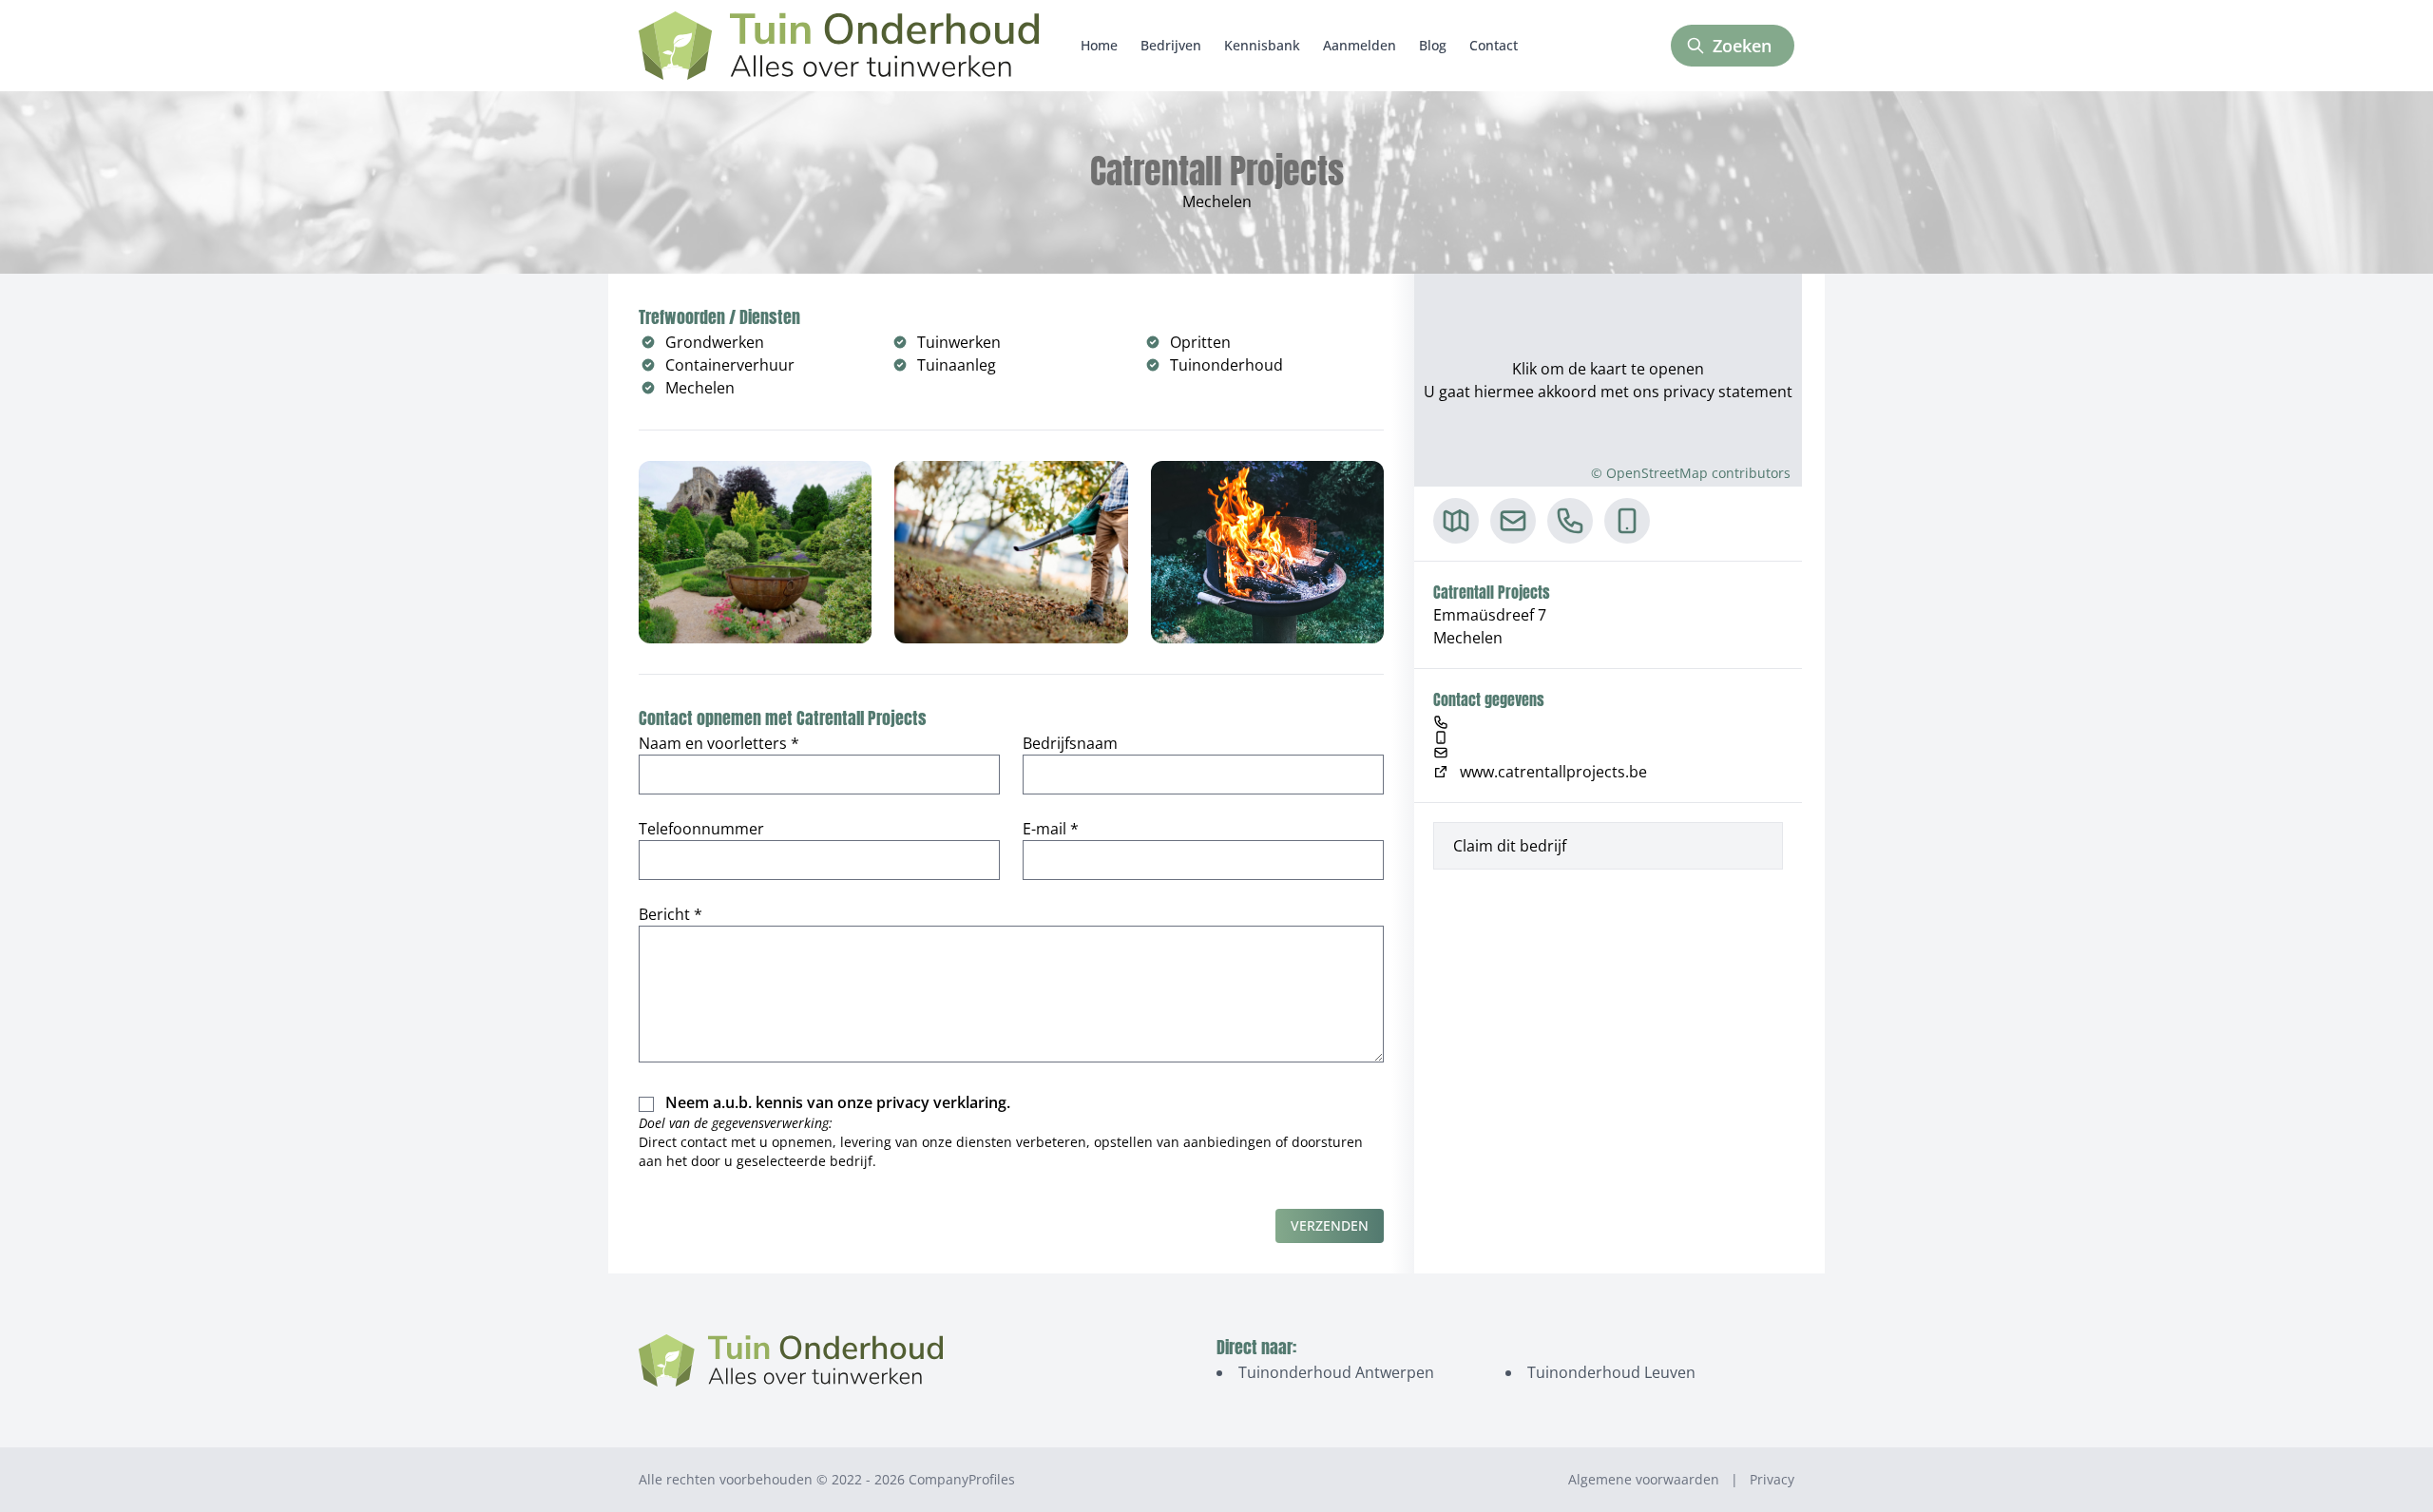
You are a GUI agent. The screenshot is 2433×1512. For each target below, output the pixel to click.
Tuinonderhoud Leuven (1611, 1372)
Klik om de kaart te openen (1608, 369)
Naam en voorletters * (719, 743)
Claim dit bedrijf (1510, 846)
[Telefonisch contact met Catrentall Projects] (1570, 521)
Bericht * (671, 914)
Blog (1433, 45)
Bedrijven (1171, 45)
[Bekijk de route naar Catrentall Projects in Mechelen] (1456, 521)
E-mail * (1051, 829)
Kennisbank (1262, 45)
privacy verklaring (941, 1102)
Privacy (1772, 1479)
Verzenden (1330, 1225)
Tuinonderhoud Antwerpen (1336, 1372)
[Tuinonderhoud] (839, 46)
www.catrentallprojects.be (1553, 772)
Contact (1494, 45)
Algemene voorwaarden (1644, 1479)
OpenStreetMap (1657, 473)
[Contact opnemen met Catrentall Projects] (1513, 521)
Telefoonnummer (701, 829)
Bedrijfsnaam (1070, 743)
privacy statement (1728, 392)
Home (1099, 45)
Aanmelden (1360, 45)
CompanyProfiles (962, 1479)
